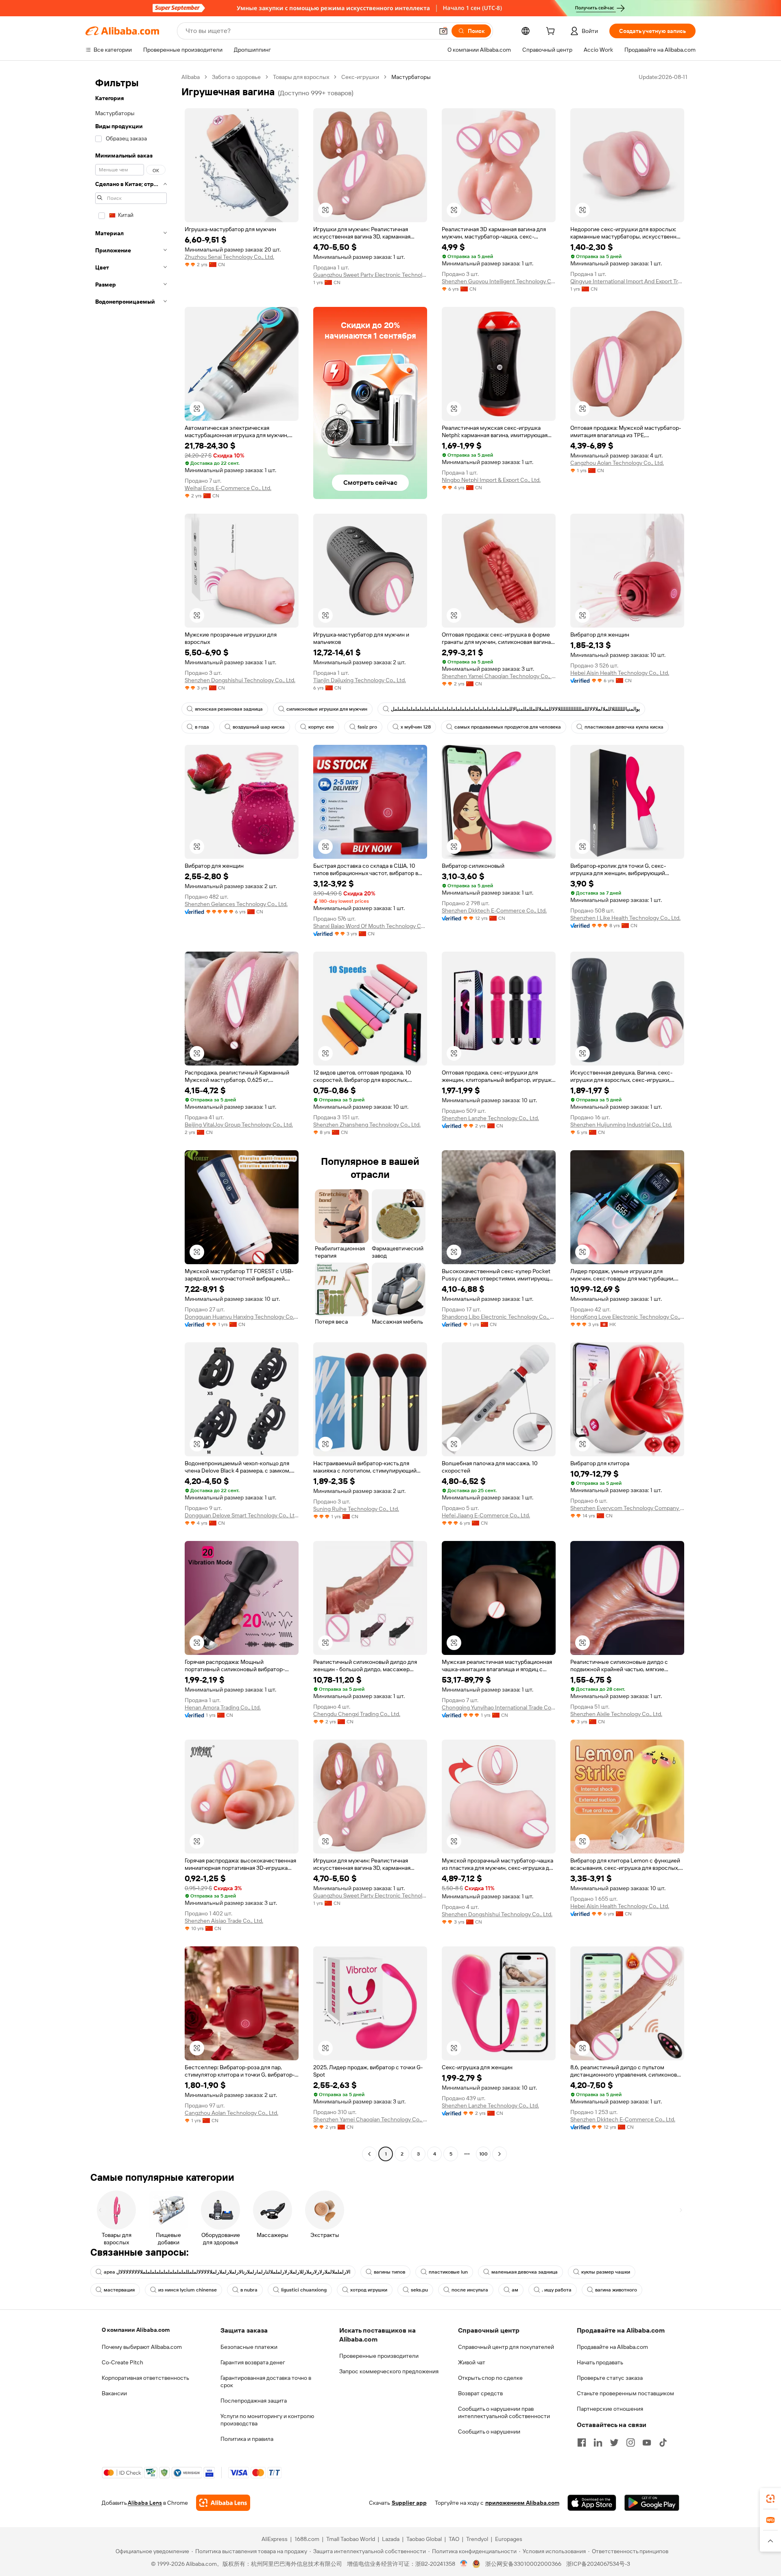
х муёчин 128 (416, 727)
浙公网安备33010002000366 (523, 2564)
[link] (770, 2499)
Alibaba (191, 77)
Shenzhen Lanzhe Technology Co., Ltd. (490, 1118)
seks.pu (419, 2290)
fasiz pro (367, 727)
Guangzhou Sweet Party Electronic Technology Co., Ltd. (370, 275)
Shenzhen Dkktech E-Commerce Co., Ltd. (494, 910)
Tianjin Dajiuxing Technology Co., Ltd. (360, 680)
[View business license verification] (464, 2564)
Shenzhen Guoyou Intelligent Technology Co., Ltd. (499, 281)
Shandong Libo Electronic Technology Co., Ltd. (499, 1317)
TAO (454, 2539)
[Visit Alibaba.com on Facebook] (582, 2442)
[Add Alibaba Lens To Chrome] (223, 2503)
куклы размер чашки (606, 2272)
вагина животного (616, 2290)
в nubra (249, 2290)
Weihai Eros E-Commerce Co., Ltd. (228, 488)
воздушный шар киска (259, 727)
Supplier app (409, 2503)
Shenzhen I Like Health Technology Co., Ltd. (625, 918)
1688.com (307, 2539)
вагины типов (389, 2272)
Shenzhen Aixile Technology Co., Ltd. (616, 1714)
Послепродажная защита (254, 2401)
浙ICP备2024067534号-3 (598, 2564)
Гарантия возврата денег (253, 2362)
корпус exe (321, 727)
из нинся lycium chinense (188, 2290)
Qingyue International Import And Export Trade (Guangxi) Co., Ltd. (627, 281)
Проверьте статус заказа (610, 2378)
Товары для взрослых (301, 77)
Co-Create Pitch (122, 2362)
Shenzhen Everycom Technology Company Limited (627, 1508)
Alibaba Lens (145, 2503)
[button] (443, 31)
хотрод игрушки (369, 2290)
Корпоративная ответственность (145, 2378)
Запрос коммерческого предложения (389, 2371)
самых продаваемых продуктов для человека (508, 727)
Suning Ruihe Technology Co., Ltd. (356, 1509)
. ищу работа (557, 2290)
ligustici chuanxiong (304, 2290)
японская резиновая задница (229, 709)
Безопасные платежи (249, 2347)
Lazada (391, 2539)
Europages (509, 2539)
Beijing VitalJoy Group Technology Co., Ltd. (239, 1125)
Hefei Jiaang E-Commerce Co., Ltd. (486, 1515)
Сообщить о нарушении (489, 2432)
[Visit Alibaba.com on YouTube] (647, 2442)
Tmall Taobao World (351, 2539)
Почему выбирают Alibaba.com (142, 2347)
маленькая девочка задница (525, 2272)
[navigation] (131, 1116)
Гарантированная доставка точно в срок (266, 2381)
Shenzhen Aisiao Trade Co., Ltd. (224, 1921)
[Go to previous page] (369, 2154)
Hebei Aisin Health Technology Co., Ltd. (620, 673)
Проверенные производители (379, 2356)
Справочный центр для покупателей (506, 2347)
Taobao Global (424, 2539)
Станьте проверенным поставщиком (625, 2393)
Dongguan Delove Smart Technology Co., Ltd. (242, 1515)
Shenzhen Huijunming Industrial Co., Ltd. (621, 1125)
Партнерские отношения (610, 2409)
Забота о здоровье (236, 77)
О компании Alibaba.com (136, 2330)
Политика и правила (247, 2439)
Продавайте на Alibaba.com (612, 2347)
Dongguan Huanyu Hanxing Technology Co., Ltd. (242, 1317)
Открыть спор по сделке (490, 2378)
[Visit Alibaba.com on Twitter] (614, 2442)
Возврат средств (480, 2393)
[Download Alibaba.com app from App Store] (592, 2503)
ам (515, 2290)
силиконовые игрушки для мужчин (327, 709)
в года (202, 727)
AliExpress (275, 2539)
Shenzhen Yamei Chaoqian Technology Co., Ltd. (499, 676)
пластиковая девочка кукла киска (624, 727)
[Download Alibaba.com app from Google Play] (652, 2503)
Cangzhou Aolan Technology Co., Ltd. (617, 463)
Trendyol (477, 2539)
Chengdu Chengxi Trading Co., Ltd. (357, 1714)
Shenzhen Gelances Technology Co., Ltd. (236, 904)
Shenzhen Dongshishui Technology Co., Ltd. (240, 680)
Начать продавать (600, 2362)
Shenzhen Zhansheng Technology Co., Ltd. (367, 1125)
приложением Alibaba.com (522, 2503)
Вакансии (114, 2393)
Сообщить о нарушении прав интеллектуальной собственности (504, 2412)
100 (483, 2154)
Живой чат (472, 2362)
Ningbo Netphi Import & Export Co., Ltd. (491, 480)
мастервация (119, 2290)
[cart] (552, 32)
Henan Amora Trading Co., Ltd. (223, 1707)
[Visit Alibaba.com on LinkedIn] (598, 2442)
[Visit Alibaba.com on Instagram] (630, 2442)
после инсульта (470, 2290)
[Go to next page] (500, 2154)
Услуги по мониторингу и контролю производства (267, 2420)
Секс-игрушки (360, 77)
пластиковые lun (448, 2272)
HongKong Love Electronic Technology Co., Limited (627, 1317)
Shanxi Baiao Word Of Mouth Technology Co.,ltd (370, 926)
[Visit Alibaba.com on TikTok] (663, 2442)
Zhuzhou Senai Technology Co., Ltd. (229, 257)
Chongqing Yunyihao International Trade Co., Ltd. (499, 1707)
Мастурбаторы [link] (411, 77)
